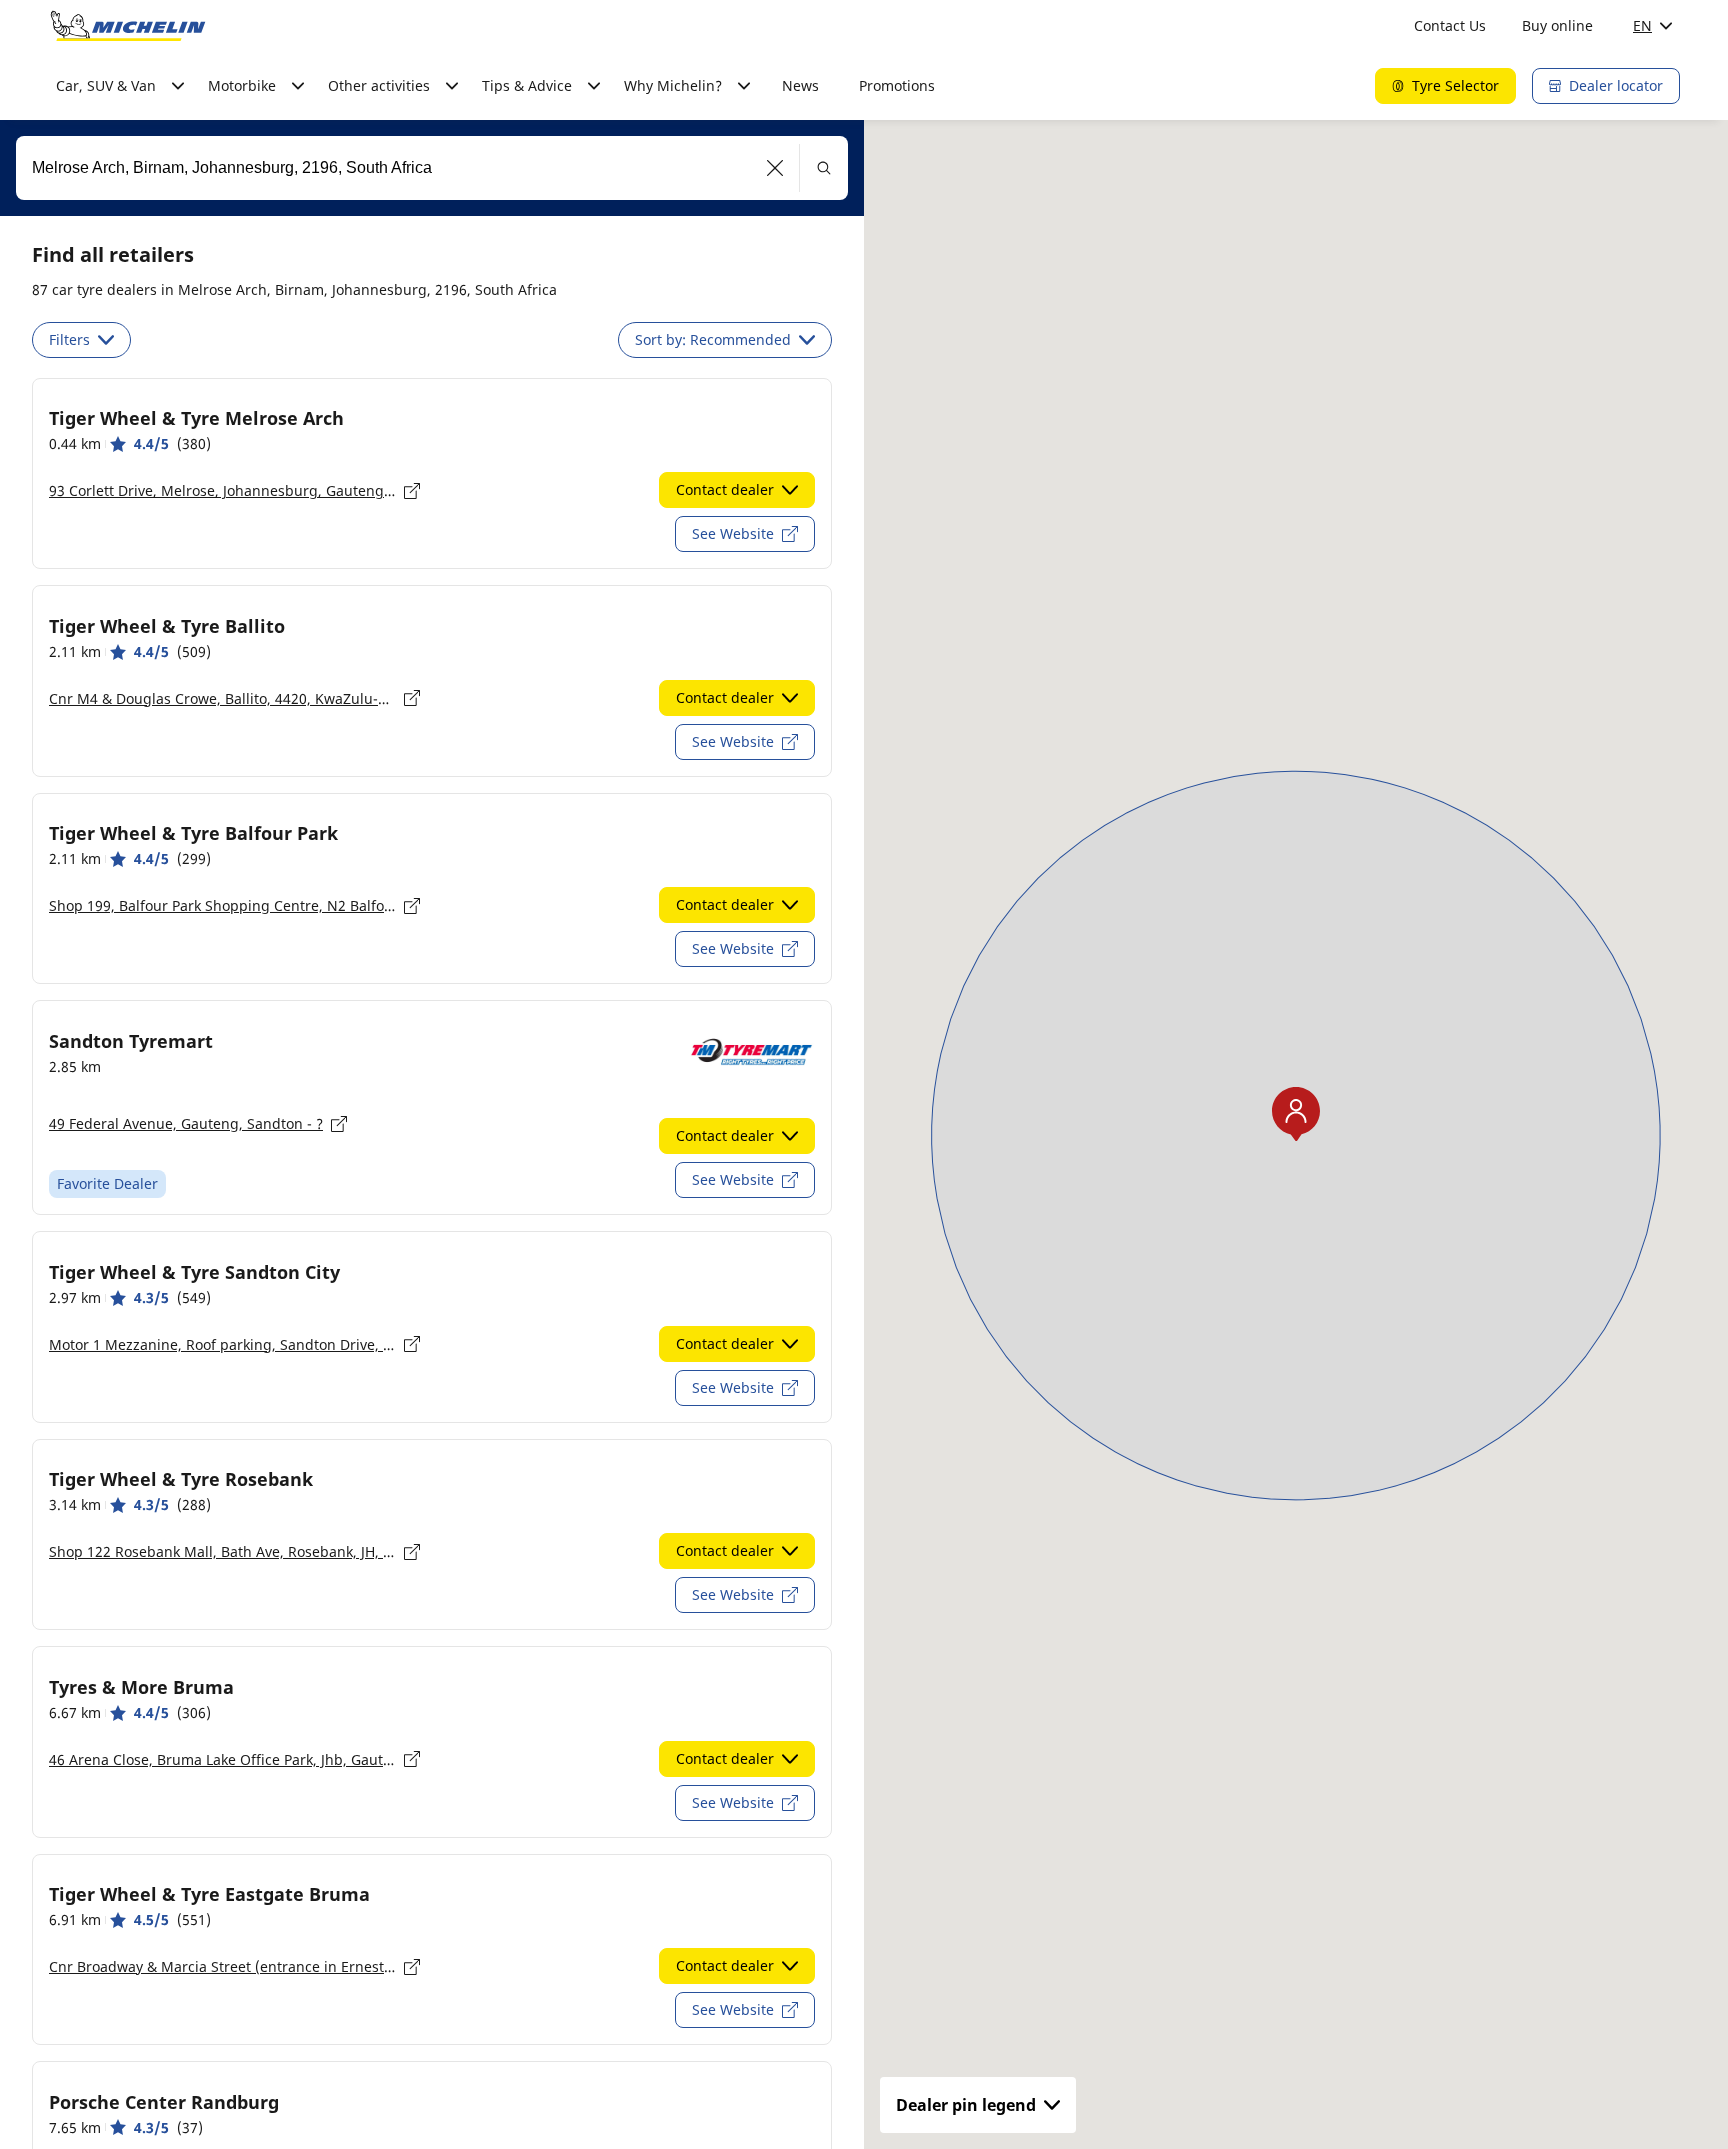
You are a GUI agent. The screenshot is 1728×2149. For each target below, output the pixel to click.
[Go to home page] (128, 26)
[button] (775, 168)
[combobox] (432, 168)
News (800, 85)
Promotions (897, 85)
